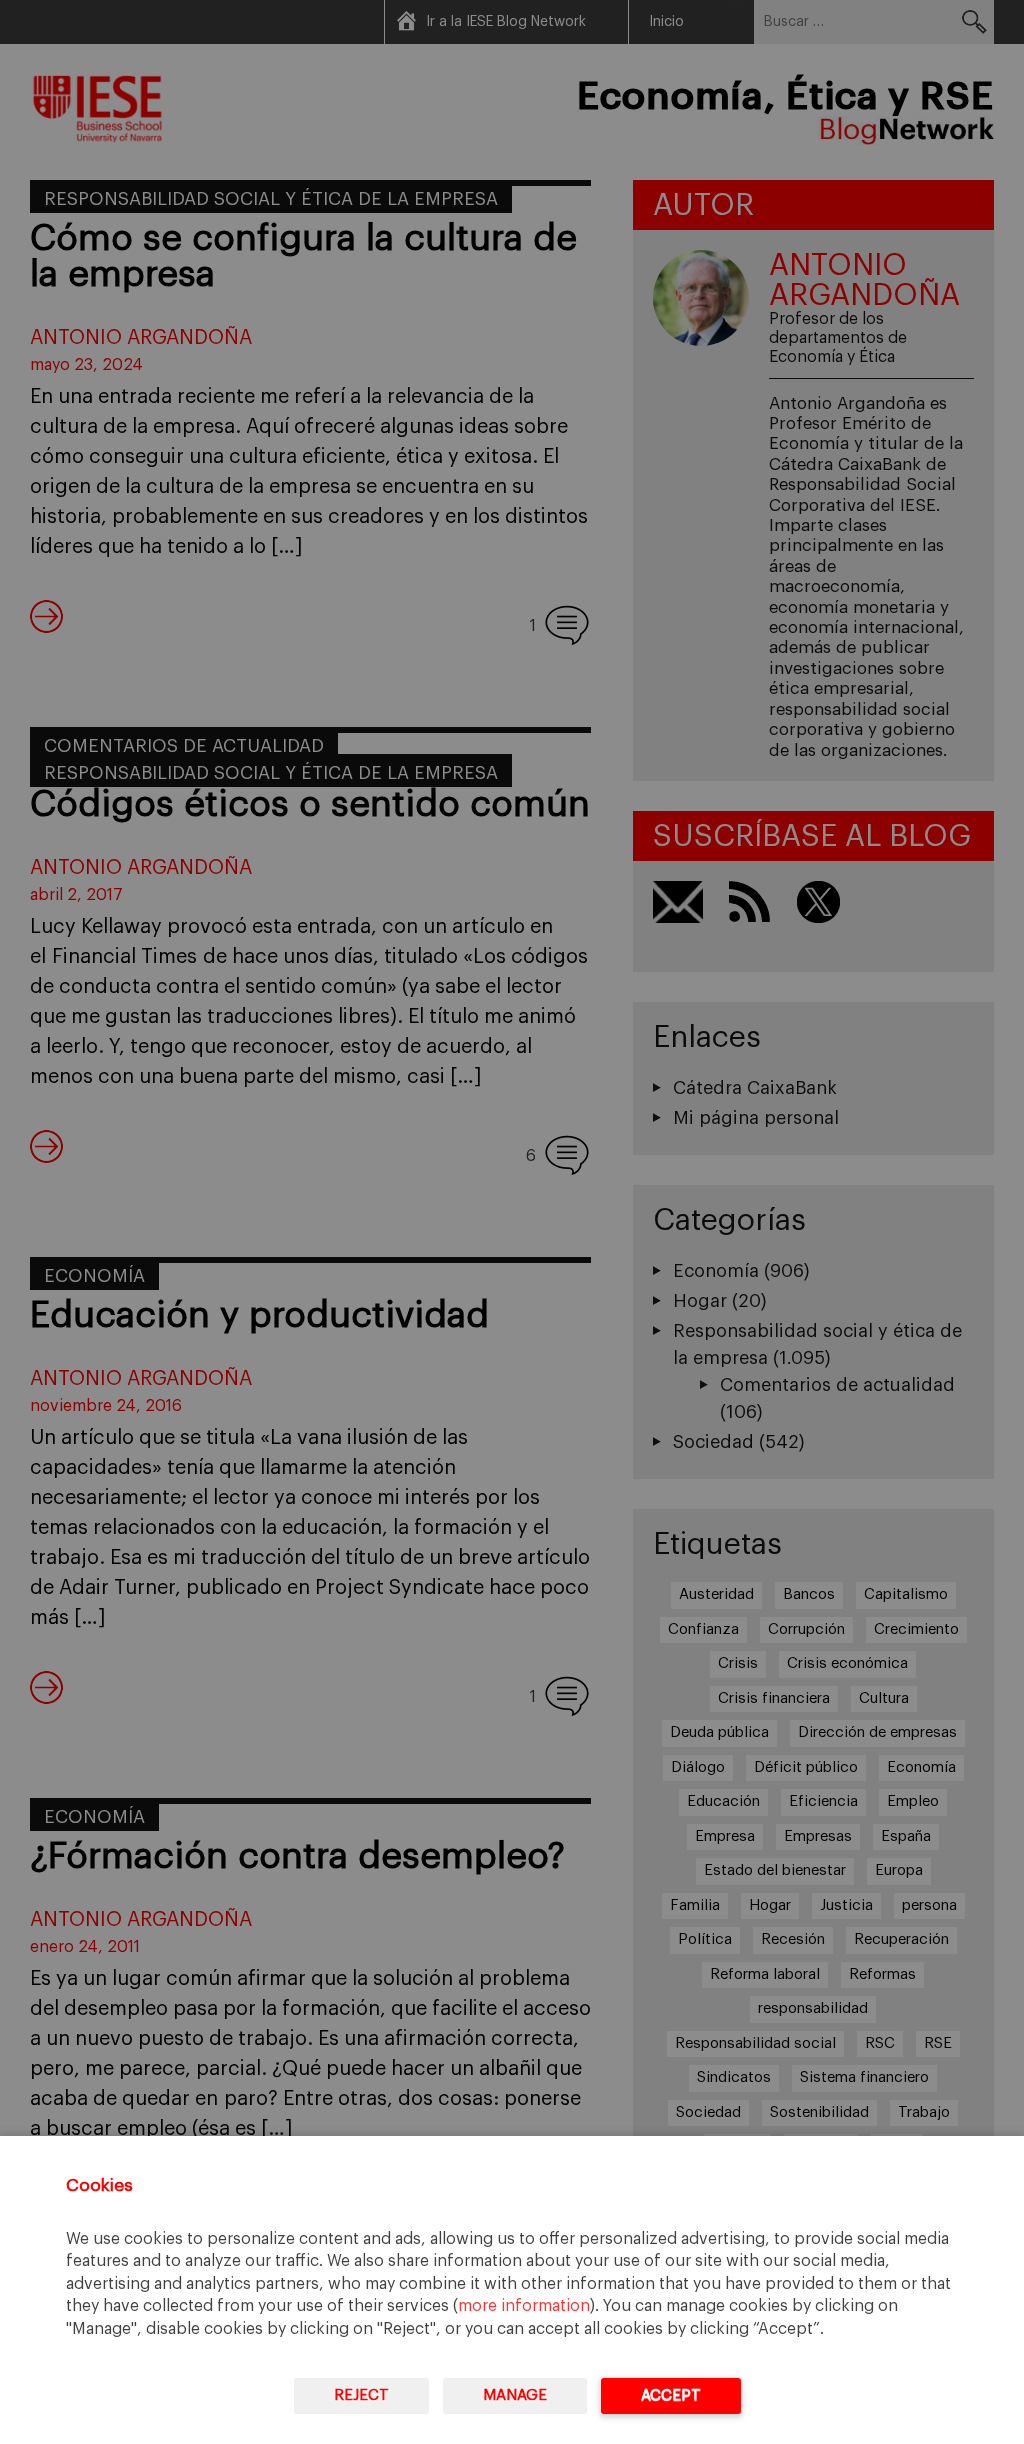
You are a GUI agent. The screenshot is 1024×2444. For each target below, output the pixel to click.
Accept (671, 2395)
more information (524, 2306)
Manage (515, 2395)
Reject (361, 2395)
